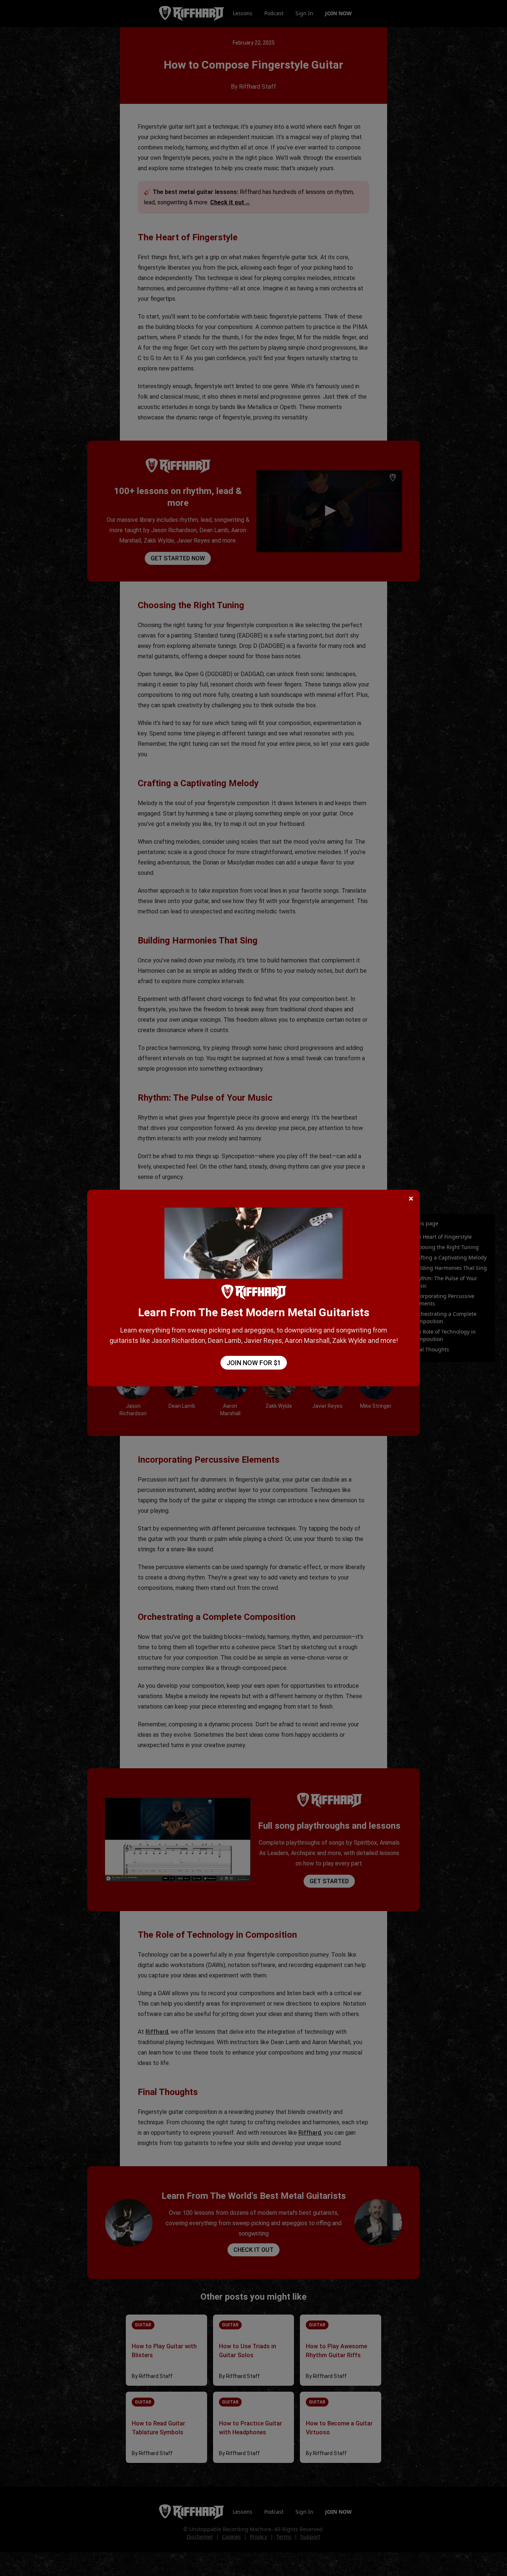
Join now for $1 (254, 1363)
